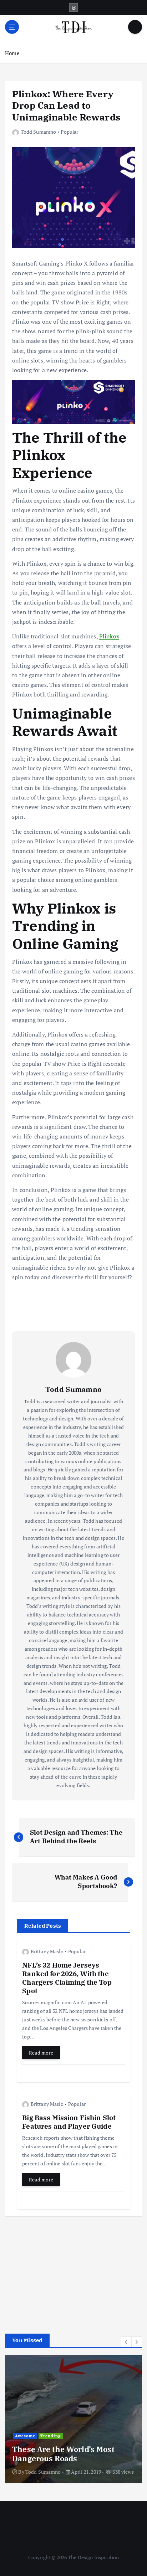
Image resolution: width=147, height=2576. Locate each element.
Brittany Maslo (47, 1951)
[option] (73, 2419)
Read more (41, 2053)
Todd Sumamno (38, 132)
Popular (69, 132)
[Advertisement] (59, 2272)
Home (12, 53)
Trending (50, 2436)
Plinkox (109, 636)
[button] (126, 2342)
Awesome (25, 2436)
